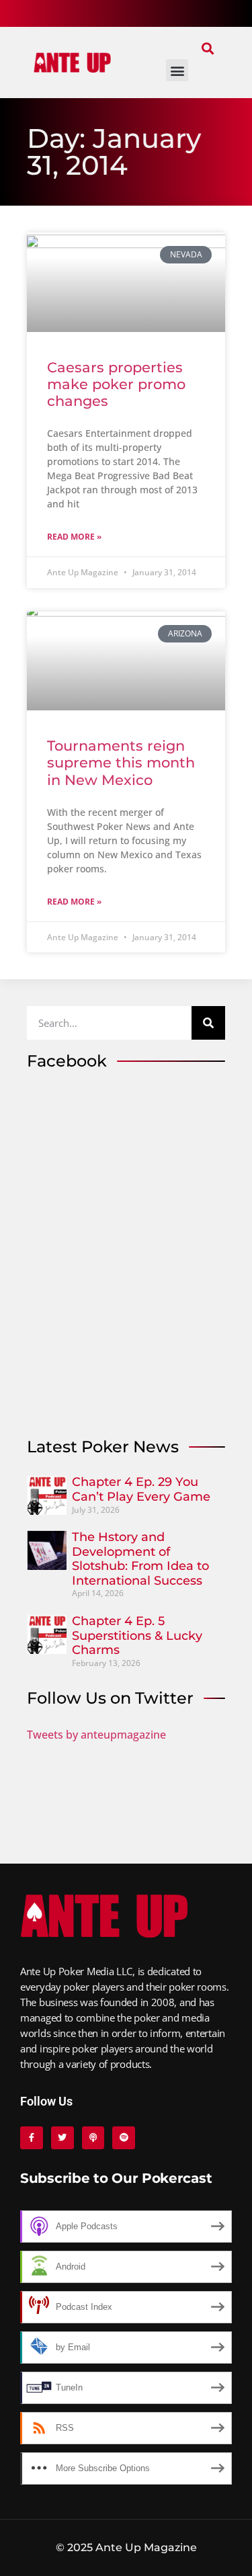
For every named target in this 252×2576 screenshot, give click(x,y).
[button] (207, 48)
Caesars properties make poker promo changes (116, 384)
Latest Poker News (103, 1447)
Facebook (67, 1061)
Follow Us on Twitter (110, 1698)
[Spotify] (124, 2138)
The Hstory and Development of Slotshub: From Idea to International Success (140, 1559)
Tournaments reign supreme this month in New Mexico (121, 762)
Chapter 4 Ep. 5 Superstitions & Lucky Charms (137, 1635)
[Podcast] (93, 2138)
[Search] (208, 1023)
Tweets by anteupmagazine (96, 1735)
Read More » (74, 537)
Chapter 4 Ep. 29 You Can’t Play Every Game (141, 1489)
